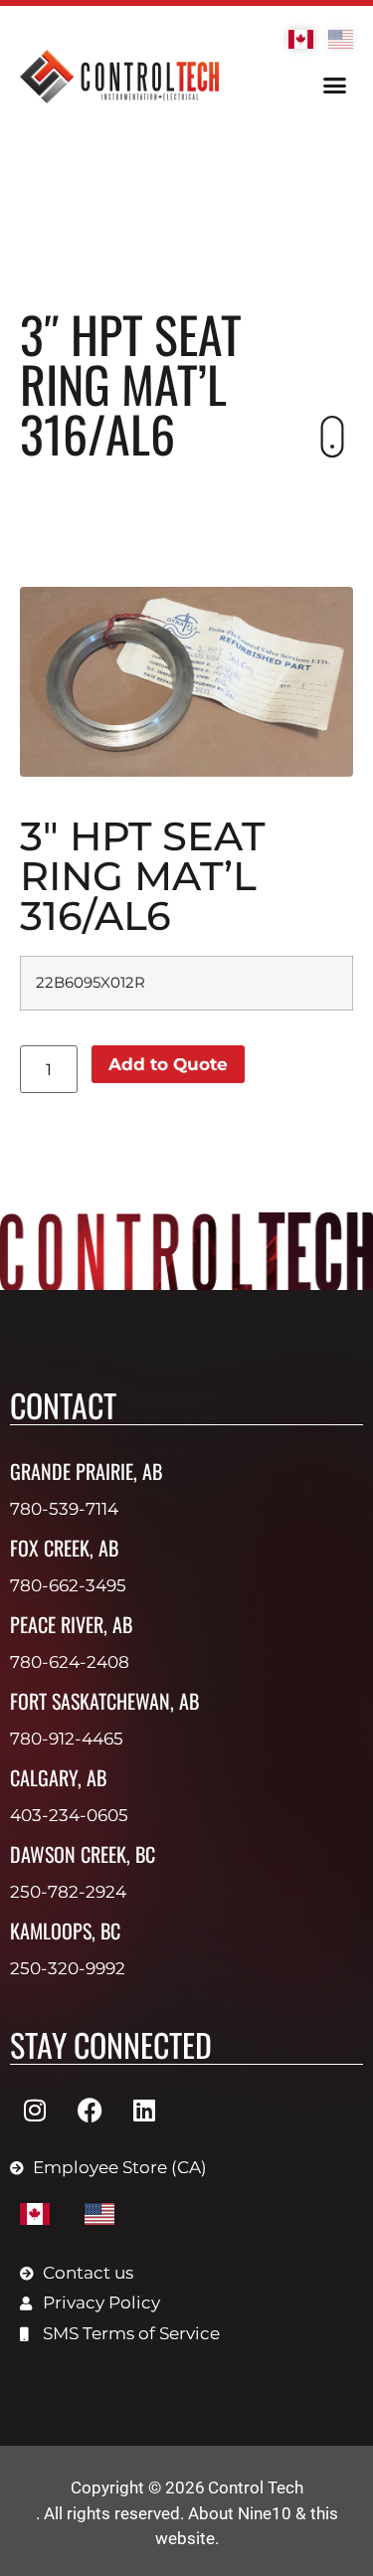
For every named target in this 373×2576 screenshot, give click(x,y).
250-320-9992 (68, 1968)
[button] (335, 86)
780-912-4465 (67, 1739)
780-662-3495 (68, 1585)
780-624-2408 (70, 1662)
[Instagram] (35, 2111)
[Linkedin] (144, 2111)
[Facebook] (90, 2111)
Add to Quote (168, 1064)
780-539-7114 (64, 1509)
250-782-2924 (68, 1892)
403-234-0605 (69, 1815)
